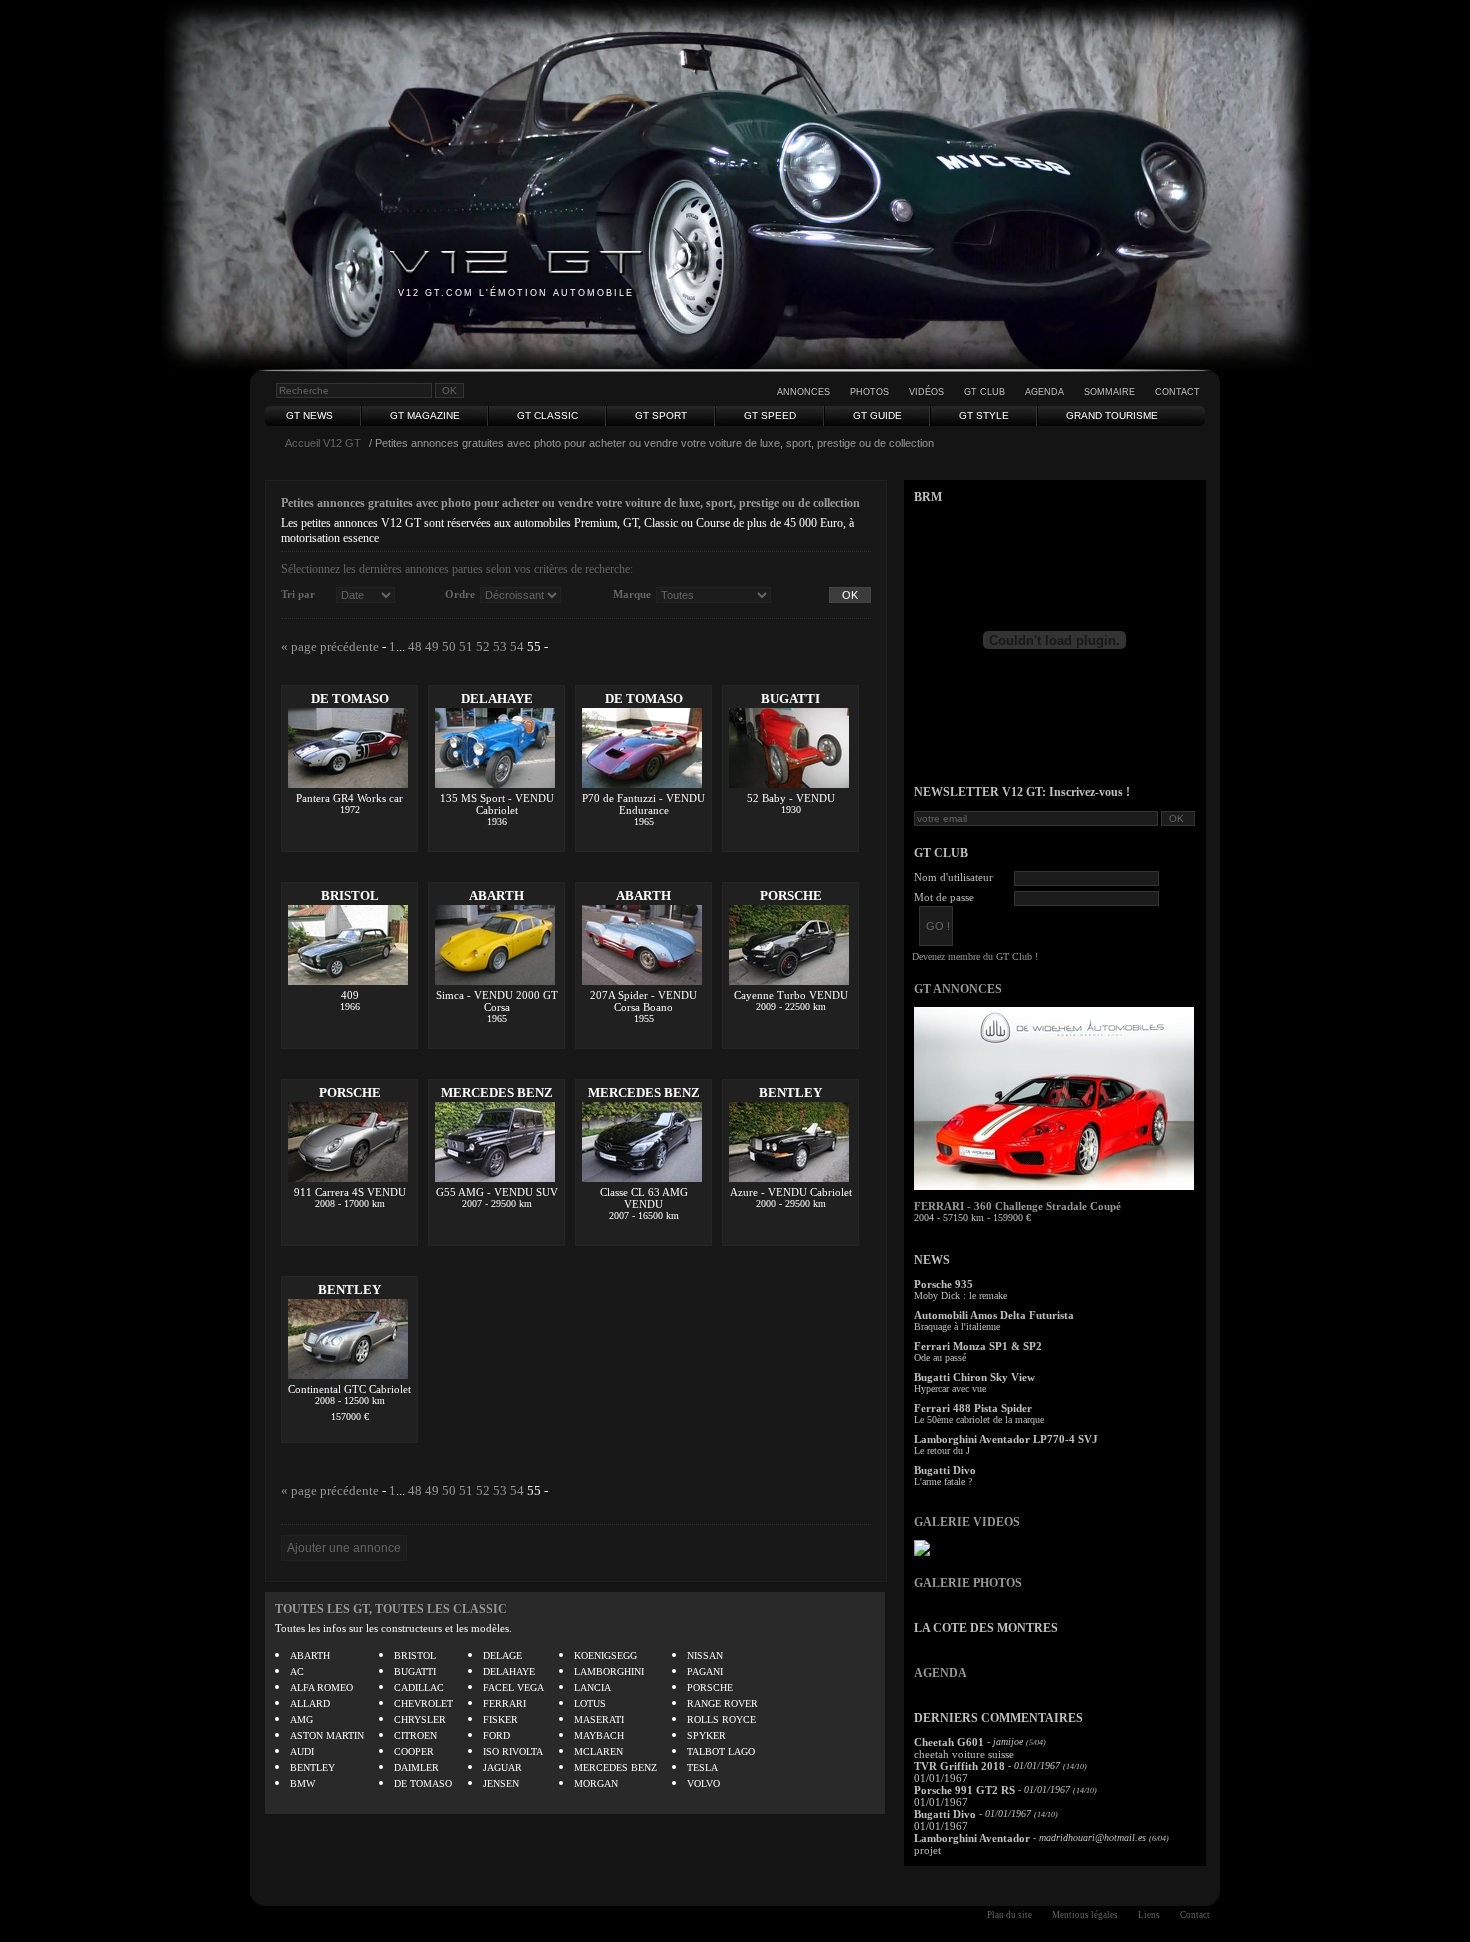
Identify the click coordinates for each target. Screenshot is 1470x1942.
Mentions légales (1085, 1915)
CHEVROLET (423, 1703)
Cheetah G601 (949, 1742)
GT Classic (547, 415)
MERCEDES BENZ (497, 1092)
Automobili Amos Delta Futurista (994, 1315)
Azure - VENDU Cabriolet (791, 1192)
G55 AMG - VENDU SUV (497, 1192)
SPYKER (706, 1735)
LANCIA (592, 1687)
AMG (301, 1719)
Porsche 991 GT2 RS (964, 1790)
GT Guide (877, 415)
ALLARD (310, 1703)
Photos (869, 392)
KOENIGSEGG (605, 1655)
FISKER (500, 1719)
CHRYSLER (420, 1719)
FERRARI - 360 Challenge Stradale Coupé (1017, 1206)
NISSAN (705, 1655)
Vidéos (926, 392)
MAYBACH (599, 1735)
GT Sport (661, 415)
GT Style (984, 415)
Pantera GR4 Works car (349, 798)
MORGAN (596, 1783)
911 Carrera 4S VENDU (350, 1192)
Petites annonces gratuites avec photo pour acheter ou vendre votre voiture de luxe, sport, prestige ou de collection (570, 503)
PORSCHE (791, 895)
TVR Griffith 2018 (959, 1766)
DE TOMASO (350, 698)
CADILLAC (419, 1687)
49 (432, 646)
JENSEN (501, 1783)
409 (350, 995)
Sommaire (1109, 392)
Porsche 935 (943, 1284)
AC (297, 1671)
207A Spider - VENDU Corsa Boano (643, 1001)
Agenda (1044, 392)
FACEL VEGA (513, 1687)
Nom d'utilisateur (953, 877)
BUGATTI (790, 698)
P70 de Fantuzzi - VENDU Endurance (643, 804)
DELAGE (502, 1655)
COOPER (414, 1751)
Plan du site (1009, 1915)
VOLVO (703, 1783)
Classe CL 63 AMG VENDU (644, 1198)
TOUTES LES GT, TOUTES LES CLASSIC (391, 1609)
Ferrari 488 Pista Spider (973, 1408)
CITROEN (415, 1735)
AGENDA (940, 1673)
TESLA (702, 1767)
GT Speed (770, 415)
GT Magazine (425, 415)
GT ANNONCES (958, 989)
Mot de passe (944, 897)
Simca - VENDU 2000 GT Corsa (497, 1001)
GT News (309, 415)
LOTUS (590, 1703)
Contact (1177, 392)
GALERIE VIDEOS (967, 1522)
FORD (496, 1735)
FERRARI (504, 1703)
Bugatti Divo (945, 1470)
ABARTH (496, 895)
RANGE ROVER (722, 1703)
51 (466, 646)
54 (517, 646)
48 (415, 646)
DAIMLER (416, 1767)
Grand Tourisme (1112, 415)
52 (483, 646)
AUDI (302, 1751)
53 (500, 646)
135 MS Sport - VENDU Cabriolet (497, 804)
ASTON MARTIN (327, 1735)
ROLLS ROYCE (721, 1719)
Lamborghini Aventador (972, 1838)
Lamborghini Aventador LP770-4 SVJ (1006, 1439)
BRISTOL (350, 895)
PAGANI (705, 1671)
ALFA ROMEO (321, 1687)
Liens (1149, 1915)
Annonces (803, 392)
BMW (302, 1783)
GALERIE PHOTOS (968, 1583)
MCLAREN (598, 1751)
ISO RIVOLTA (513, 1751)
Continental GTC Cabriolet (349, 1389)
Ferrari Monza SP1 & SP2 (978, 1346)
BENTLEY (790, 1092)
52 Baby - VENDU (791, 798)
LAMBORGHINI (609, 1671)
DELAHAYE (497, 698)
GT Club (984, 392)
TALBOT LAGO (721, 1751)
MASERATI (599, 1719)
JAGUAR (502, 1767)
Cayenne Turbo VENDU (791, 995)
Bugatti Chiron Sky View (974, 1377)
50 (449, 646)
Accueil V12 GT (323, 443)
